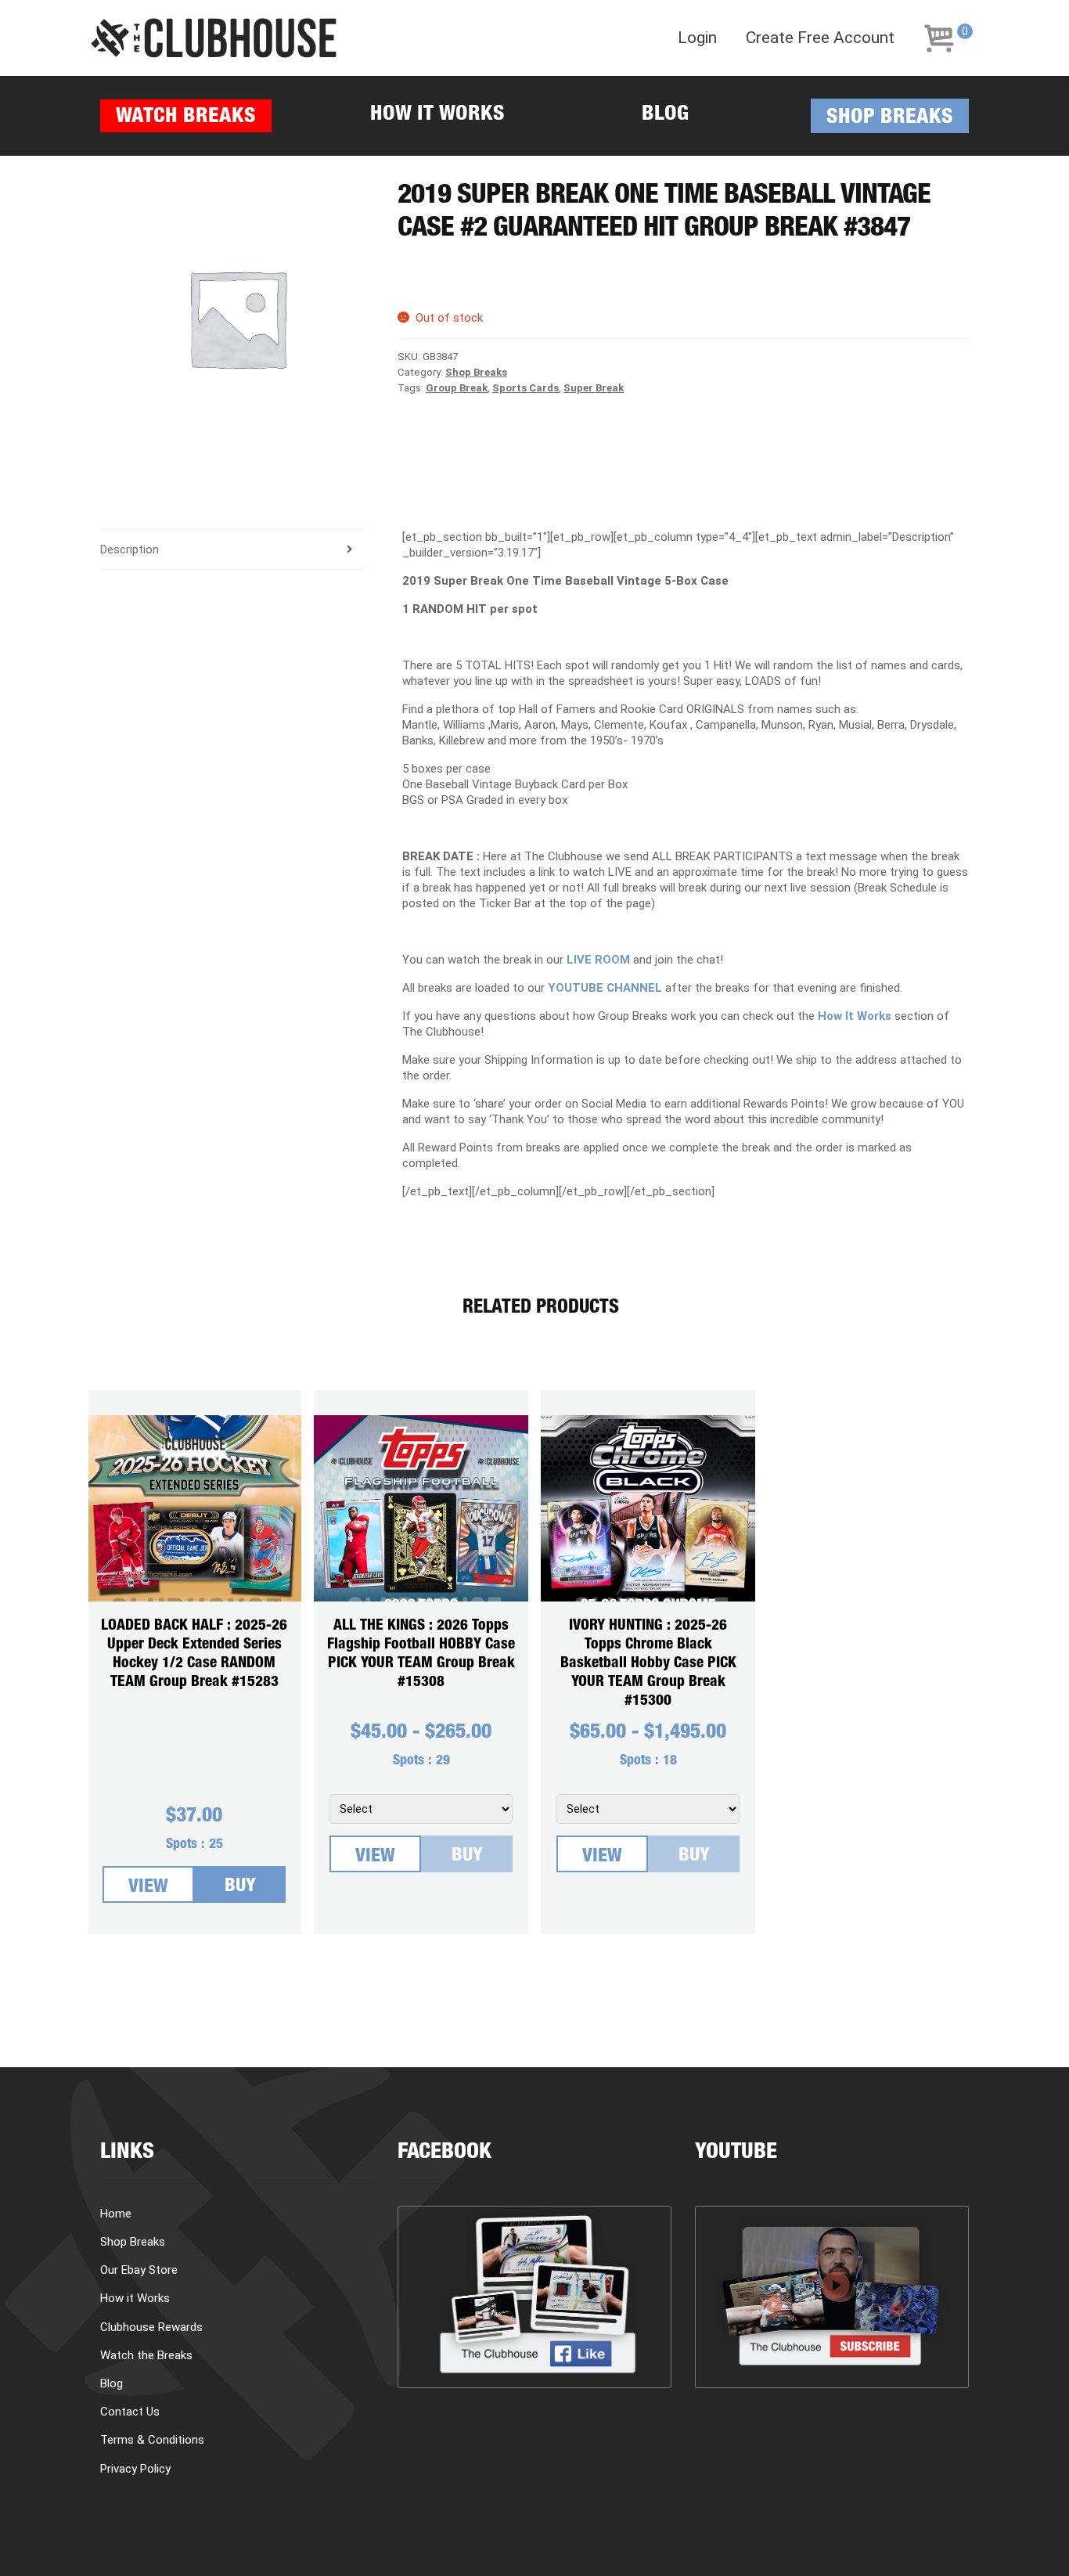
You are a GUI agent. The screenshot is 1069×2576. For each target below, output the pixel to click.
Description (130, 549)
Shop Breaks (890, 119)
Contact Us (130, 2412)
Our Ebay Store (139, 2270)
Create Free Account (820, 38)
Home (116, 2214)
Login (697, 38)
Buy (240, 1887)
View (148, 1888)
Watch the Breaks (146, 2355)
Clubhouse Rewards (151, 2327)
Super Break (594, 388)
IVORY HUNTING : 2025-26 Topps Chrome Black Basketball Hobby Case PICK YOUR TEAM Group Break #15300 (648, 1664)
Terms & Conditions (152, 2440)
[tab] (232, 550)
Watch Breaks (186, 118)
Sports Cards (526, 388)
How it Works (437, 115)
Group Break (457, 388)
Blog (665, 115)
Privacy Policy (135, 2469)
